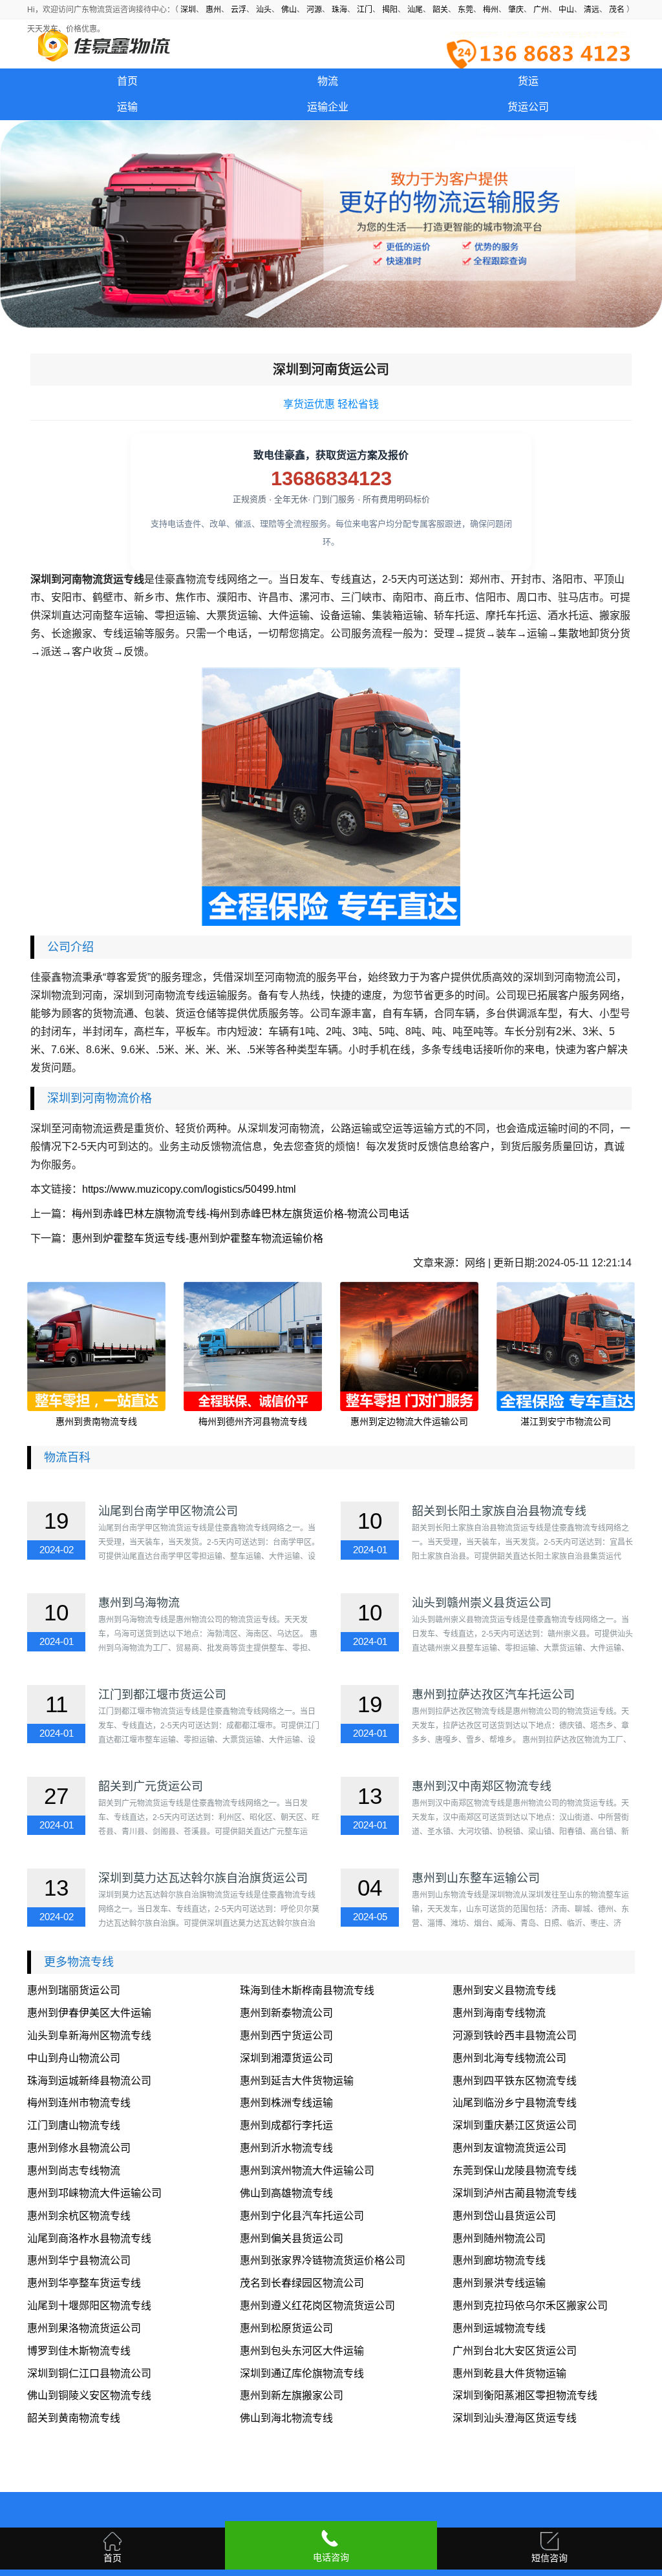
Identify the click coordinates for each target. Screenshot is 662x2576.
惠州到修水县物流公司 (79, 2148)
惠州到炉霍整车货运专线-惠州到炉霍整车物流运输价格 (198, 1238)
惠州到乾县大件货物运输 (509, 2373)
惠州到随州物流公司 (499, 2238)
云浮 (239, 10)
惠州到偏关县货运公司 (292, 2238)
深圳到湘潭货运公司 (286, 2058)
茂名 (617, 10)
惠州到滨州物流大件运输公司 (307, 2171)
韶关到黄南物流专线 (74, 2418)
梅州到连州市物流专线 (79, 2103)
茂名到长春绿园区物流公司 (302, 2283)
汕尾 (415, 10)
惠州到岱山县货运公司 (504, 2216)
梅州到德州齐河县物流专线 (253, 1421)
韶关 (440, 10)
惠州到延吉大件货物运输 (297, 2081)
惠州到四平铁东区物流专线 (515, 2081)
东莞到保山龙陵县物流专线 (515, 2171)
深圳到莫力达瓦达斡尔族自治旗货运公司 (203, 1878)
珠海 (339, 10)
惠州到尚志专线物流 (74, 2171)
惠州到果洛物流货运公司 (84, 2328)
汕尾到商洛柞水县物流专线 (89, 2238)
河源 (314, 10)
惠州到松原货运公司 (286, 2328)
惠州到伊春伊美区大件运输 (89, 2013)
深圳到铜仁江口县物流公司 (89, 2373)
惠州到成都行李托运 (286, 2125)
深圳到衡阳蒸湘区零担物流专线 (525, 2395)
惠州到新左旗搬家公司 (292, 2395)
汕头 (264, 10)
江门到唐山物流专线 (74, 2125)
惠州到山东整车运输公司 (476, 1878)
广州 (541, 10)
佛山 (289, 10)
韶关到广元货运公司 (151, 1786)
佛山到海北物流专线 (286, 2418)
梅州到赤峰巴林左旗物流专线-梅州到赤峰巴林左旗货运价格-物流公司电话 (240, 1214)
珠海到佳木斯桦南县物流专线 (307, 1990)
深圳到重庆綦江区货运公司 (515, 2125)
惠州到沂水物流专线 (286, 2148)
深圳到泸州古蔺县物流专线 (515, 2193)
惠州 (213, 10)
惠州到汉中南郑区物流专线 (482, 1786)
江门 (365, 10)
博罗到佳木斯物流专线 (79, 2351)
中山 (566, 10)
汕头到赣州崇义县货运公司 (482, 1603)
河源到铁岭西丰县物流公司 (515, 2036)
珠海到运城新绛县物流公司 (89, 2081)
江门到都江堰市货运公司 (162, 1695)
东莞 (465, 10)
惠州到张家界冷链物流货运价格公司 (323, 2260)
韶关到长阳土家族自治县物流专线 (499, 1511)
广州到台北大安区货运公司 (515, 2351)
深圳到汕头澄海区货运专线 (515, 2418)
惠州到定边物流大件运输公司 (409, 1421)
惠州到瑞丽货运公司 (74, 1990)
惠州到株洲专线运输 (286, 2103)
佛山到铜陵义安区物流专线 (89, 2395)
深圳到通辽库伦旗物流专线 (302, 2373)
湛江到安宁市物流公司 (566, 1421)
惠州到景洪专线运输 (499, 2283)
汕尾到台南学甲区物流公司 (168, 1511)
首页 (127, 81)
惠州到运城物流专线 (499, 2328)
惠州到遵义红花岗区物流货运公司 (317, 2306)
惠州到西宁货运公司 (286, 2036)
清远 (592, 10)
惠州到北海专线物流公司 (509, 2058)
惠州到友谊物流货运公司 (509, 2148)
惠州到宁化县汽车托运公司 (302, 2216)
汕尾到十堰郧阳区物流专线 (89, 2306)
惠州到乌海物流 (139, 1603)
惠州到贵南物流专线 (96, 1421)
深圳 (188, 10)
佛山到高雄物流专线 (286, 2193)
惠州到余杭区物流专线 (79, 2216)
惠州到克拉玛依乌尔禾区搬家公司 (530, 2306)
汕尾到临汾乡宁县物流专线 (515, 2103)
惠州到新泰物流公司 (286, 2013)
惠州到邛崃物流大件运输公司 (94, 2193)
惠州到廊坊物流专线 (499, 2260)
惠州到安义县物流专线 (504, 1990)
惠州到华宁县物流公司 (79, 2260)
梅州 (491, 10)
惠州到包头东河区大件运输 (302, 2351)
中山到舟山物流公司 (74, 2058)
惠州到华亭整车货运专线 (84, 2283)
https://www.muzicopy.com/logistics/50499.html (189, 1189)
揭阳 (390, 10)
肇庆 (516, 10)
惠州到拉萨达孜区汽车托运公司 (493, 1695)
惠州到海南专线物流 (499, 2013)
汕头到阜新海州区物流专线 (89, 2036)
